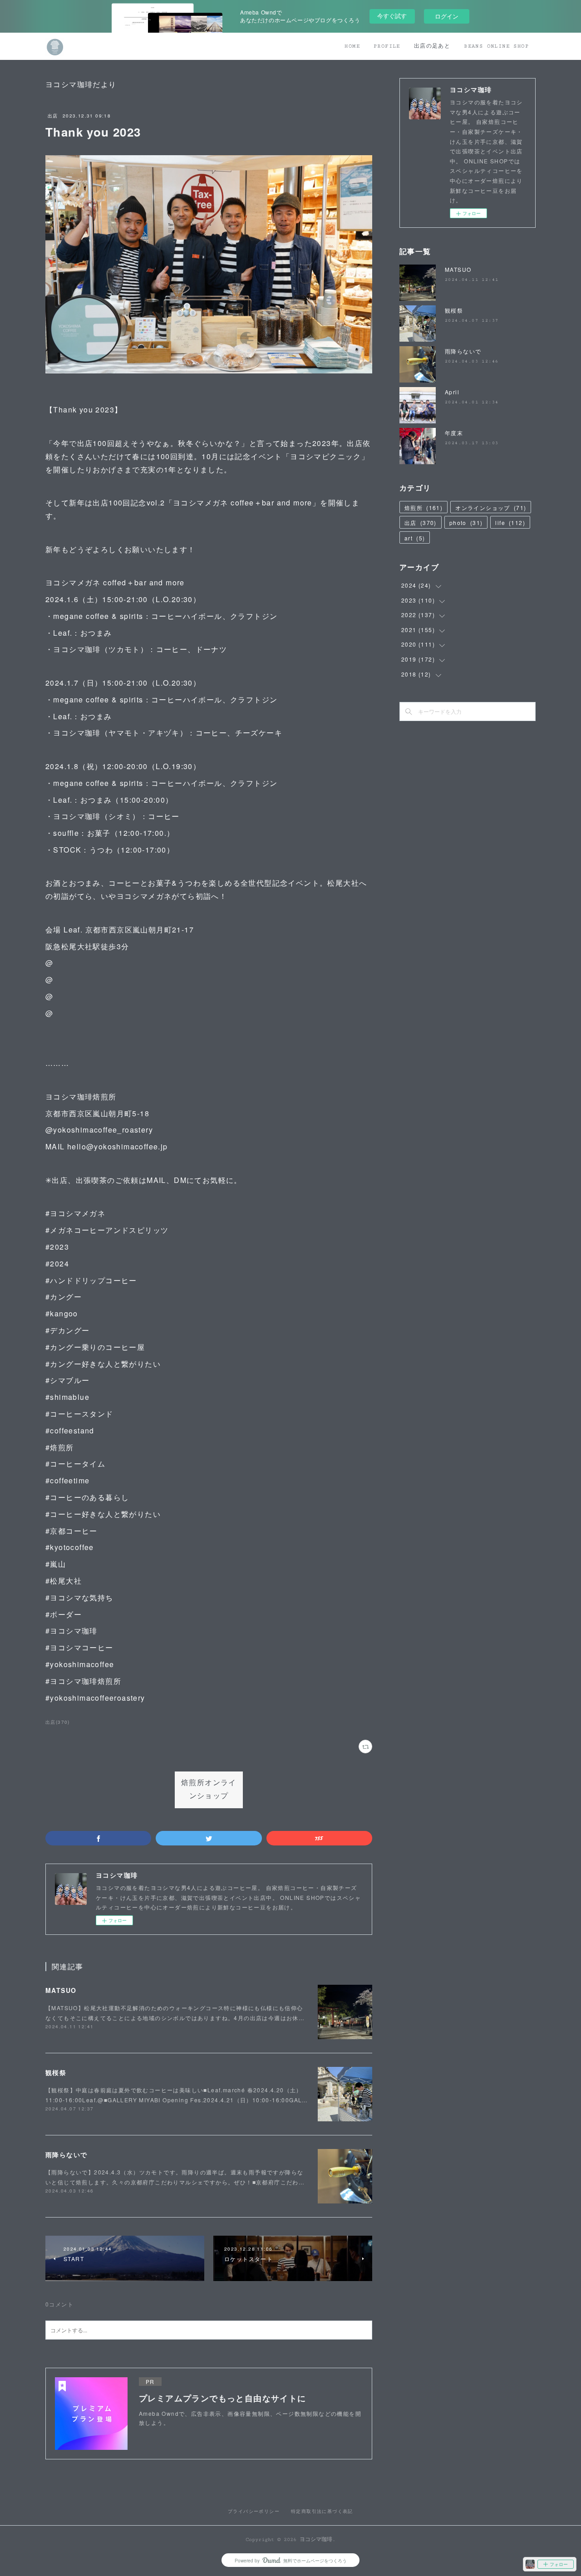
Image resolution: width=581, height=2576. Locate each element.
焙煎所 (423, 508)
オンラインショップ (491, 508)
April (452, 392)
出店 (53, 116)
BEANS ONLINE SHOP (496, 46)
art (415, 538)
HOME (352, 46)
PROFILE (387, 46)
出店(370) (58, 1722)
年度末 (454, 433)
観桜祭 (56, 2072)
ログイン (447, 16)
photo (466, 523)
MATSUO (61, 1990)
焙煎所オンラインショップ (209, 1790)
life (510, 523)
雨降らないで (66, 2154)
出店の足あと (432, 46)
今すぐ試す (392, 16)
